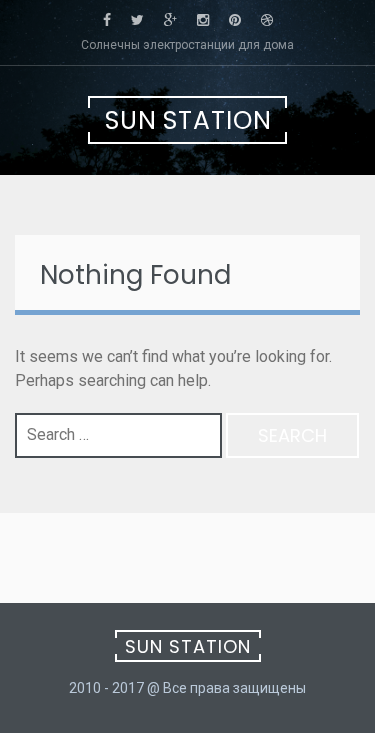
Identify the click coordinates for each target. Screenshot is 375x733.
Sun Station (188, 120)
